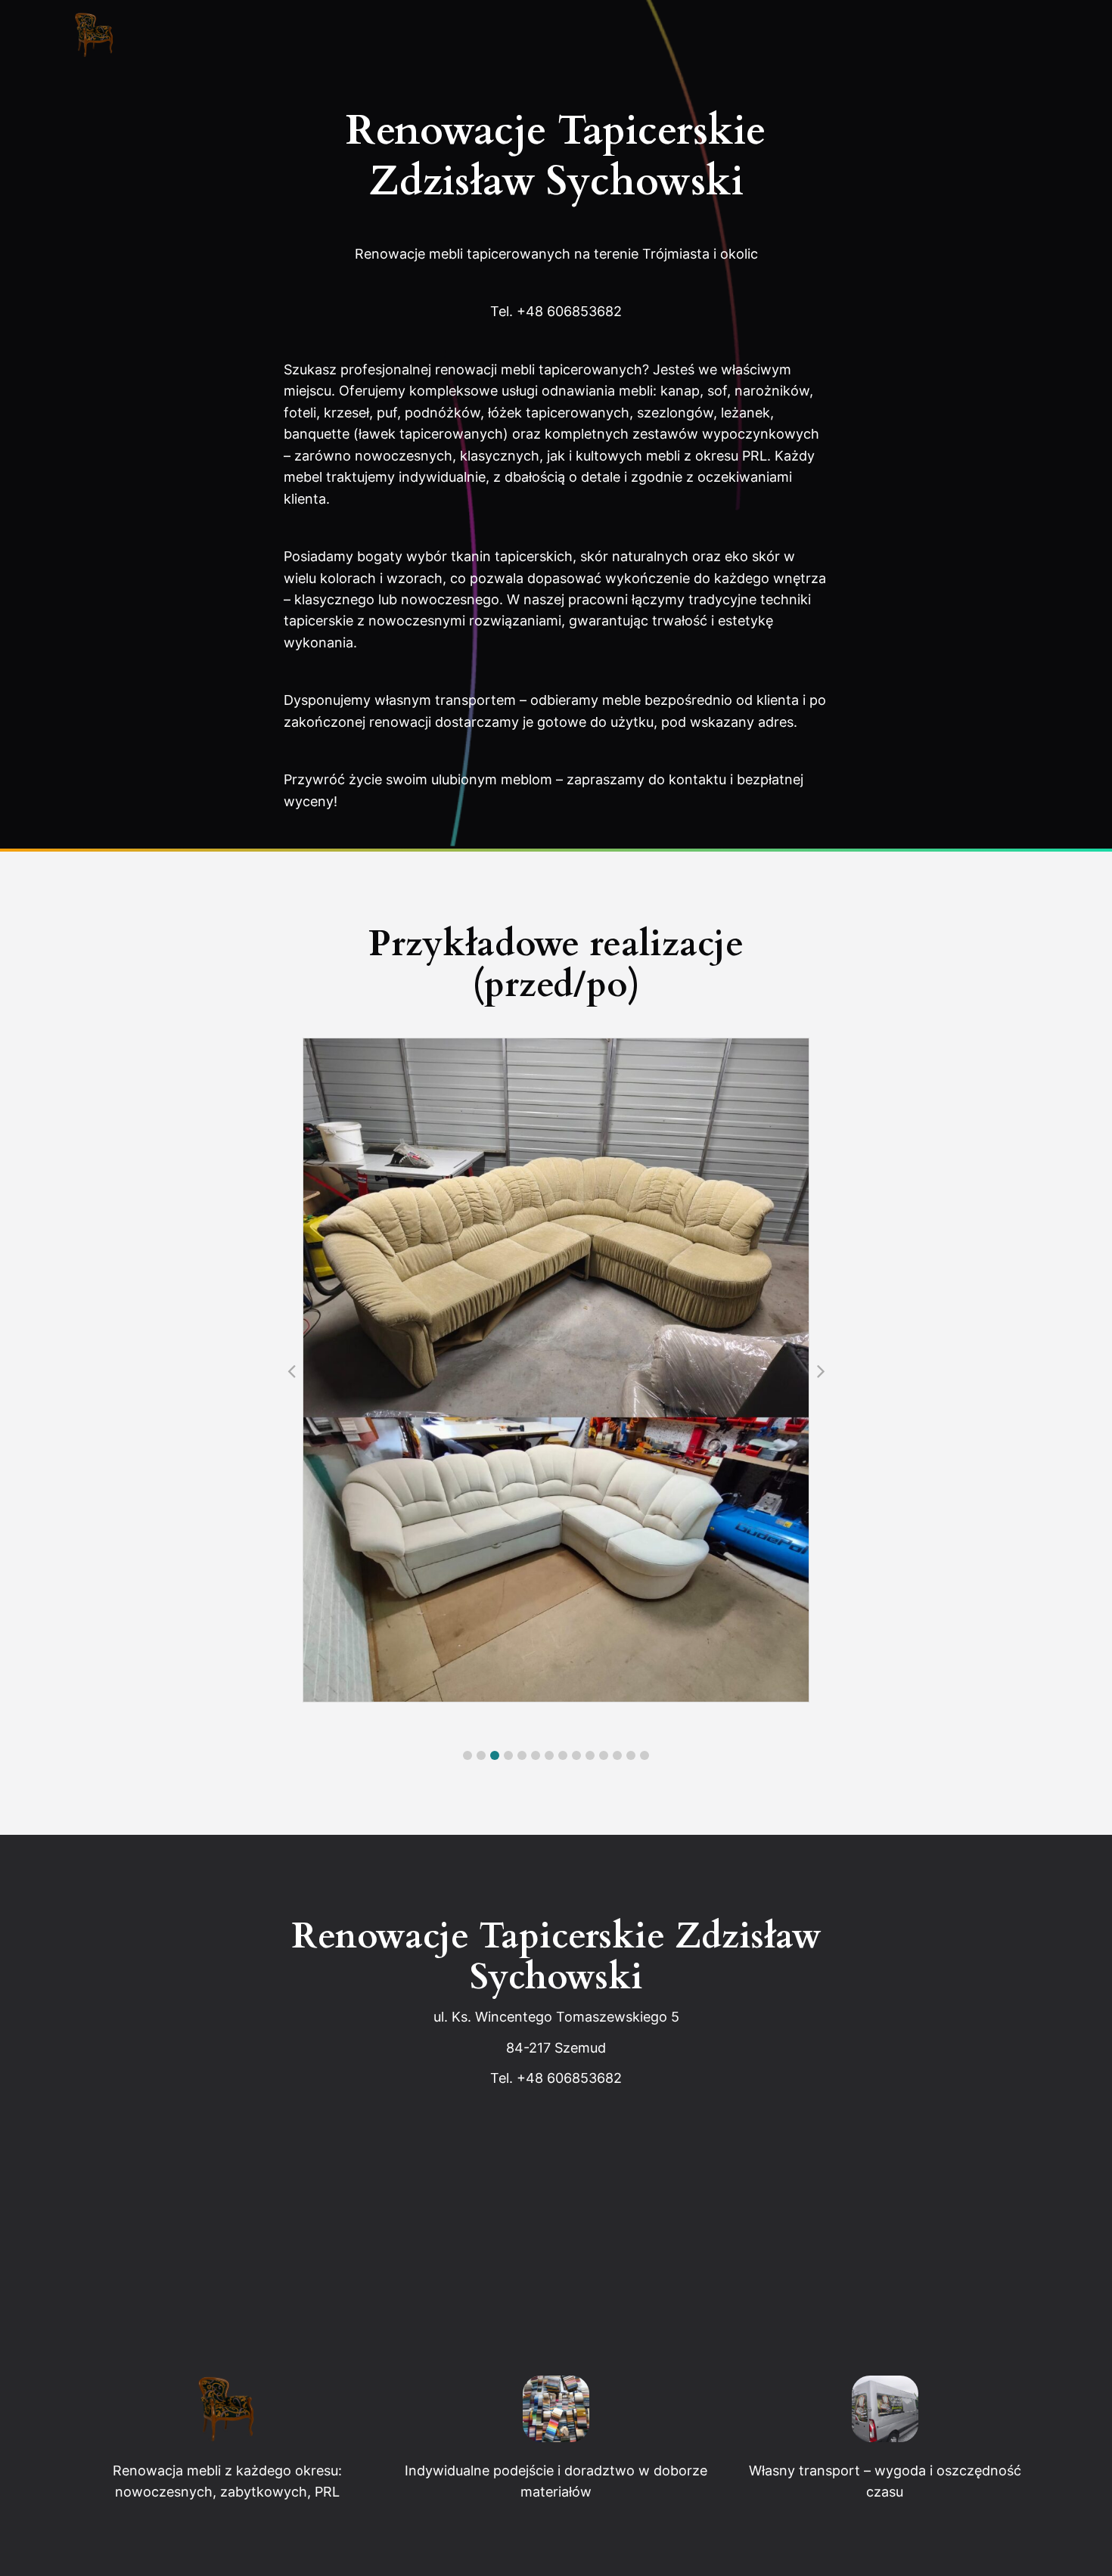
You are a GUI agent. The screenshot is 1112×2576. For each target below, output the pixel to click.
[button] (467, 1755)
